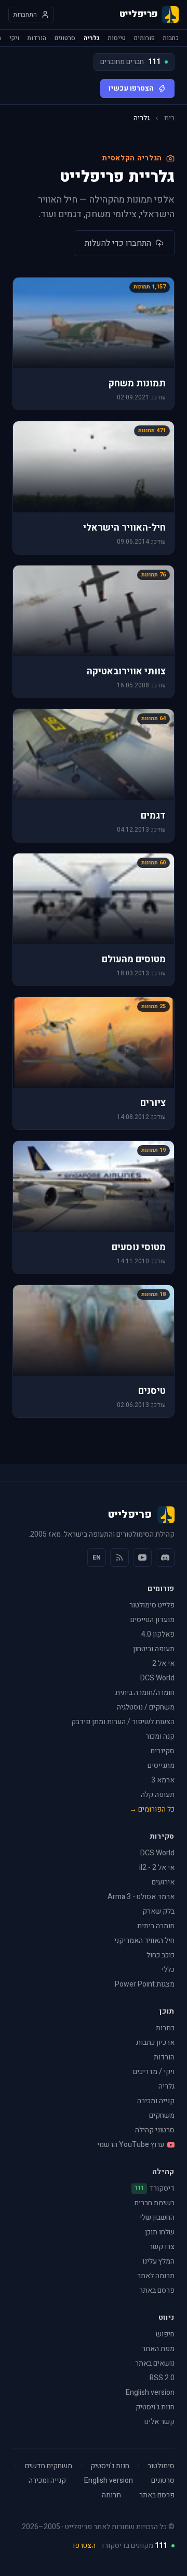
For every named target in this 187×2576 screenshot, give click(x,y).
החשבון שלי (157, 2217)
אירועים (163, 1882)
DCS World (157, 1678)
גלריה (92, 38)
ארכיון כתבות (155, 2043)
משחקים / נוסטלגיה (146, 1707)
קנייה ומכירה (156, 2101)
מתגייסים (161, 1765)
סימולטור (161, 2466)
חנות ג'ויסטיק (155, 2407)
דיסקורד (155, 2189)
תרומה (111, 2495)
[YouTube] (142, 1557)
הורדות (37, 38)
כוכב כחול (161, 1955)
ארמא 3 (163, 1780)
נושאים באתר (155, 2363)
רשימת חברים (155, 2203)
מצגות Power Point (145, 1984)
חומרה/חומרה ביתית (145, 1693)
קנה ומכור (160, 1736)
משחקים (162, 2115)
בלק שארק (158, 1911)
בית (169, 118)
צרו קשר (162, 2247)
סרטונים (65, 38)
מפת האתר (158, 2349)
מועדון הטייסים (152, 1620)
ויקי (14, 38)
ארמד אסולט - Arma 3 (141, 1897)
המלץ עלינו (158, 2261)
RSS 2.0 (162, 2378)
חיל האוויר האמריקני (144, 1940)
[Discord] (165, 1557)
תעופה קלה (158, 1795)
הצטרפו (84, 2546)
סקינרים (163, 1751)
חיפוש (165, 2334)
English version (150, 2392)
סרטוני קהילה (155, 2130)
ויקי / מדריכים (154, 2072)
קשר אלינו (159, 2422)
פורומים (144, 38)
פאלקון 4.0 (158, 1634)
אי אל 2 (163, 1663)
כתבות (171, 38)
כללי (168, 1970)
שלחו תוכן (160, 2232)
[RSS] (119, 1557)
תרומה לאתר (156, 2276)
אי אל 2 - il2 (157, 1868)
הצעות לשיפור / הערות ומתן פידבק (123, 1722)
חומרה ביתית (156, 1926)
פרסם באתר (157, 2290)
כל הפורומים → (152, 1809)
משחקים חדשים (49, 2466)
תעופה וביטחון (154, 1649)
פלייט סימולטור (152, 1605)
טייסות (117, 38)
